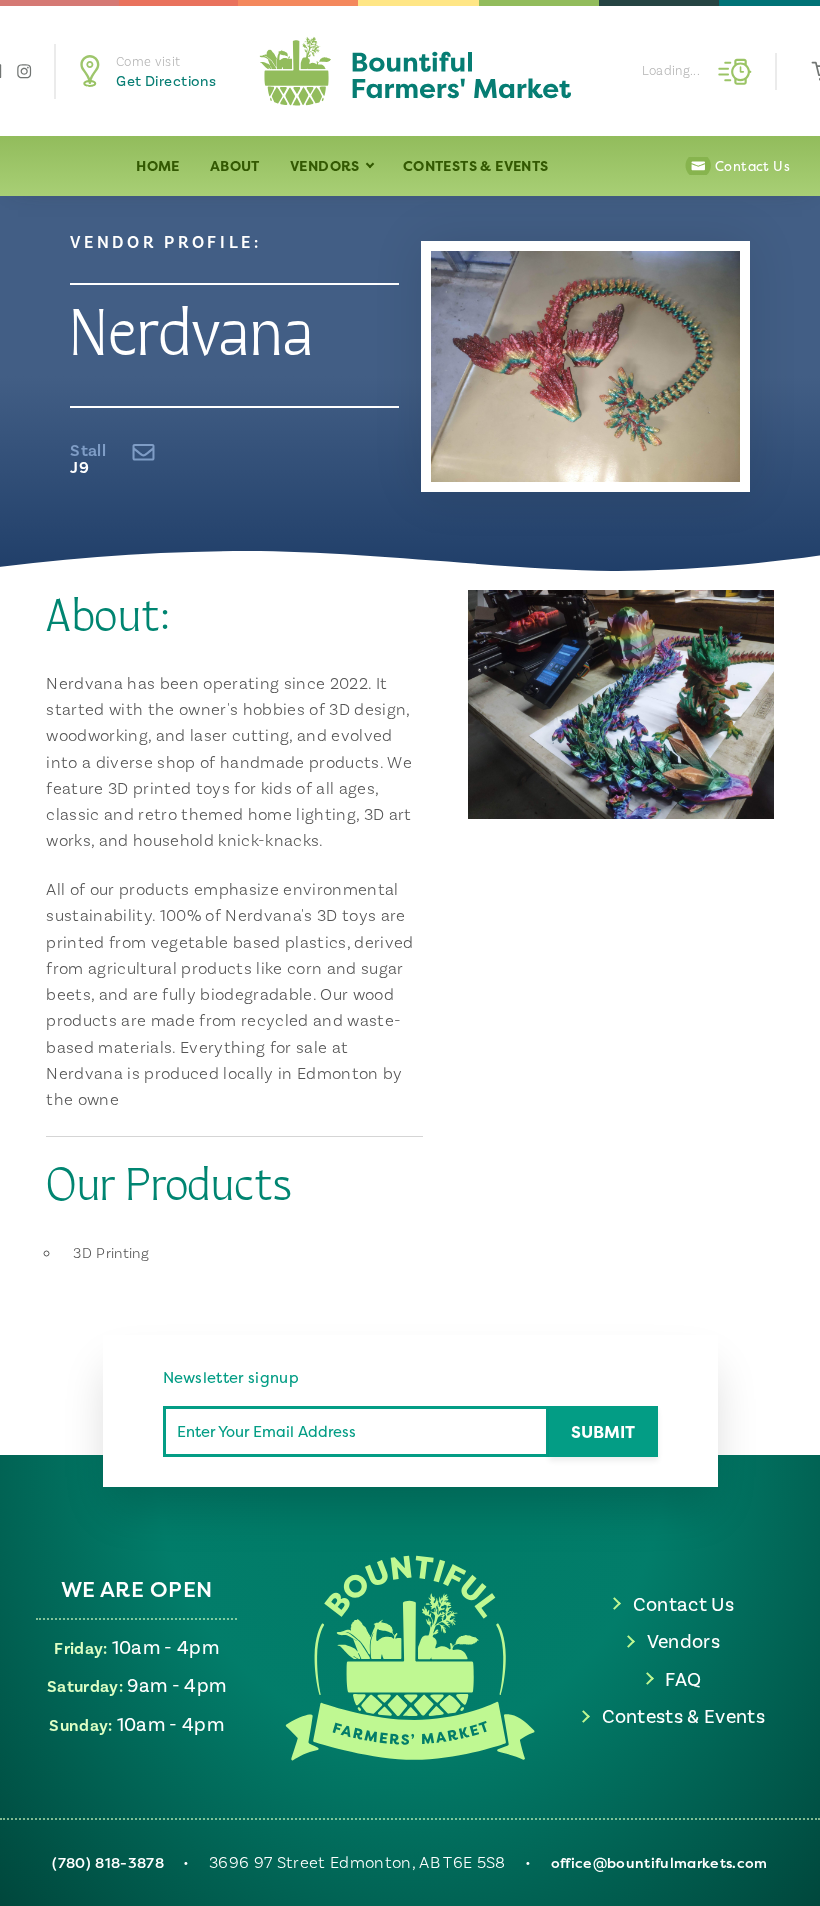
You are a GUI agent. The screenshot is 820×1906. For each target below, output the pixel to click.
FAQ (683, 1679)
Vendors (326, 165)
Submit (603, 1431)
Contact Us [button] (752, 166)
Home (158, 165)
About (235, 165)
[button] (156, 71)
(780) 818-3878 (108, 1862)
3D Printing (111, 1253)
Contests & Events (476, 165)
